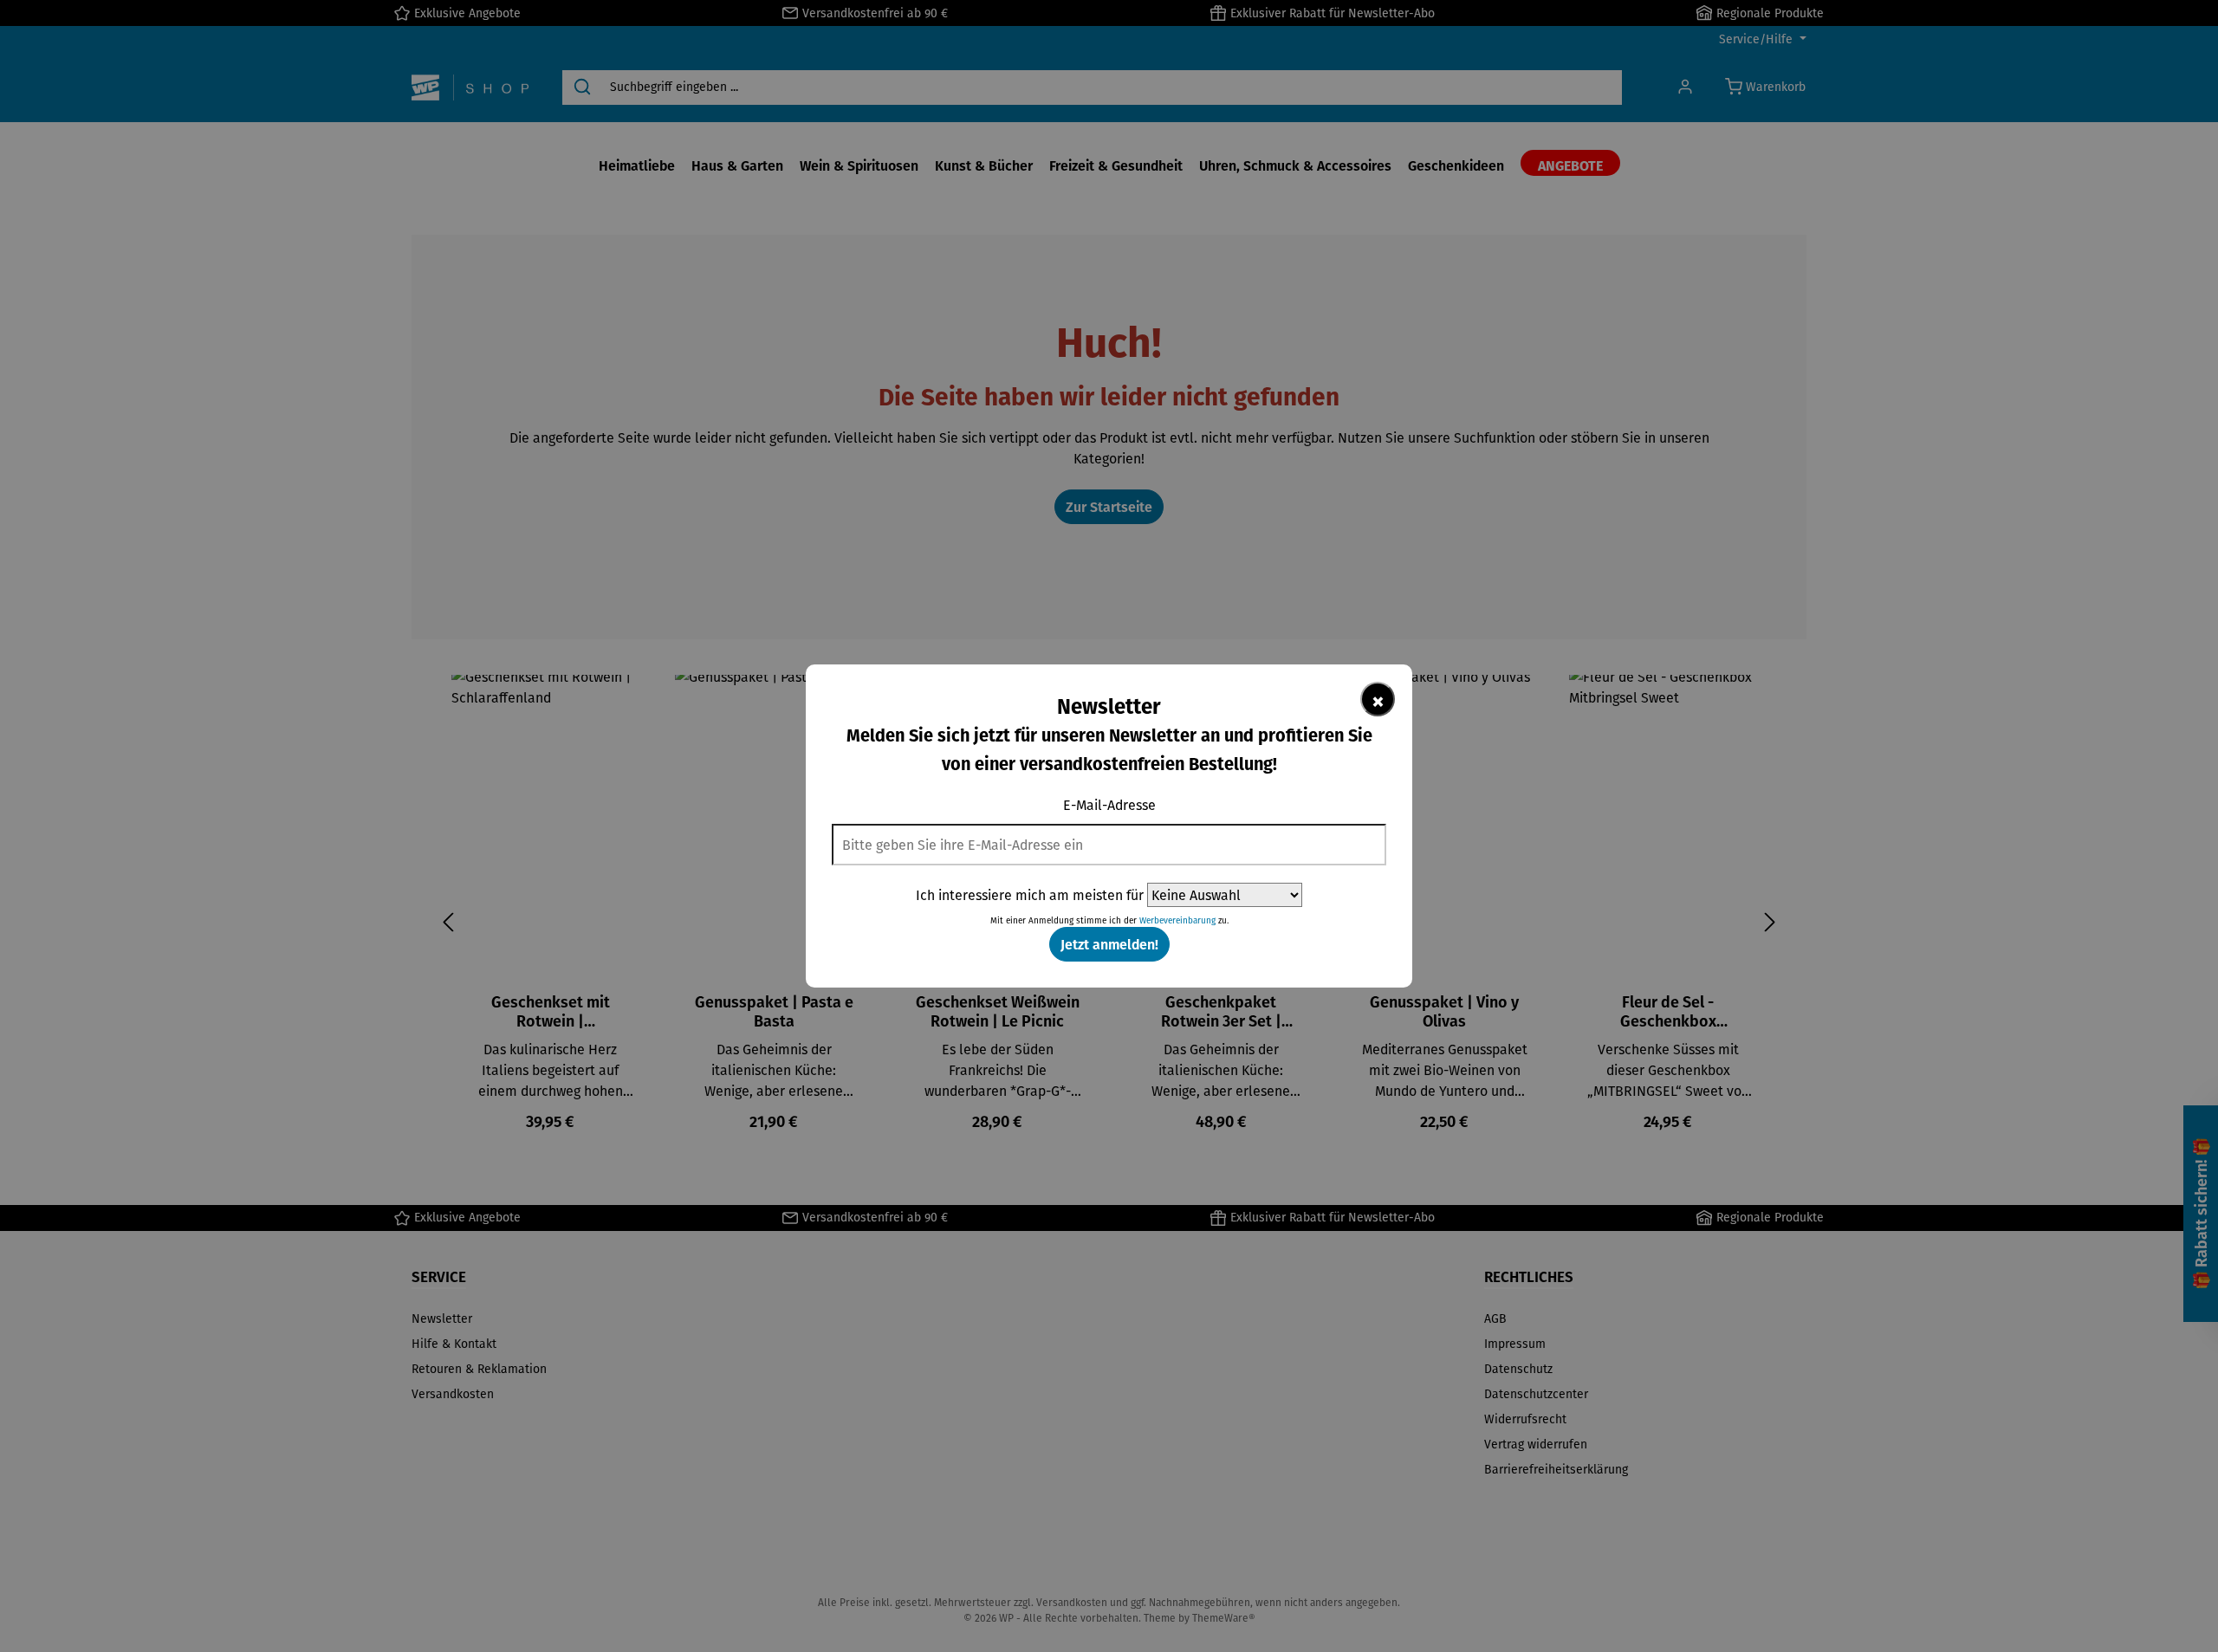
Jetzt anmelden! (1109, 944)
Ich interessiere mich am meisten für (1030, 895)
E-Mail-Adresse (1109, 805)
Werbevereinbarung (1177, 920)
